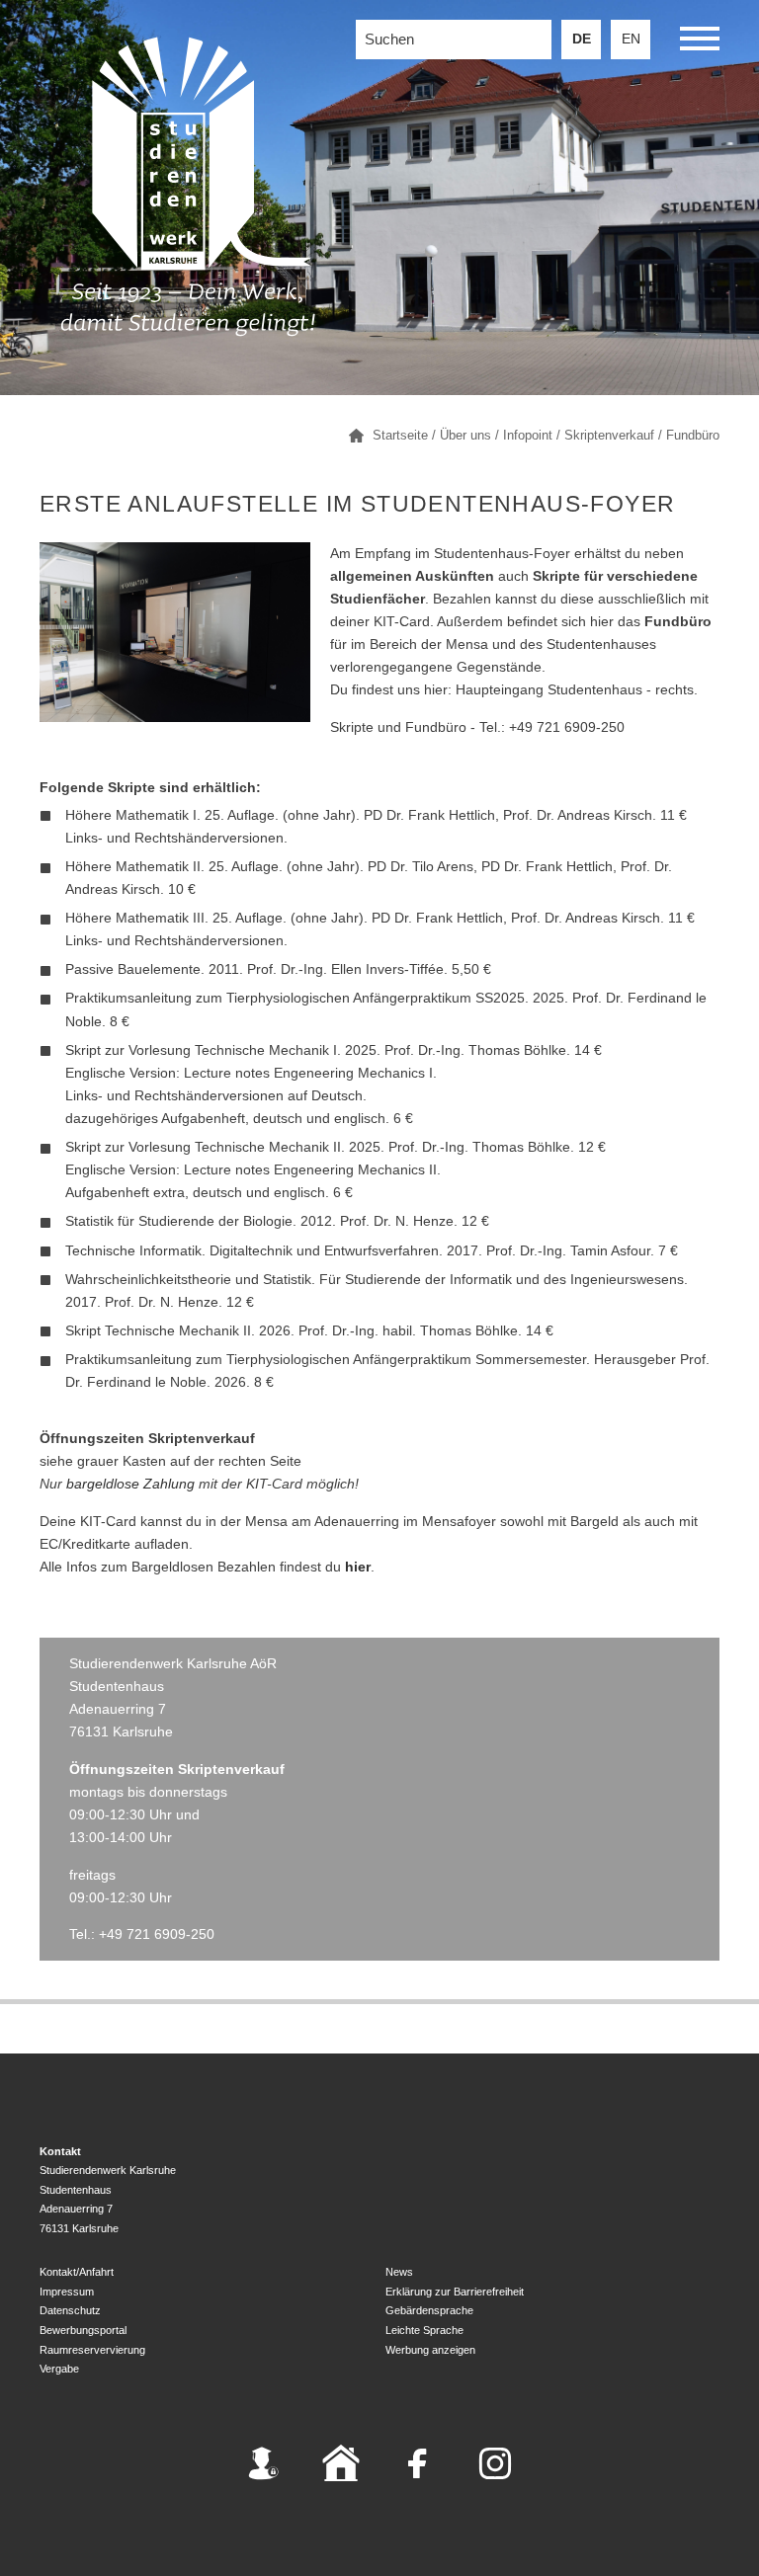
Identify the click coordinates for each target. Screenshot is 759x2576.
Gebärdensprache (429, 2310)
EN (631, 39)
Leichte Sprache (424, 2330)
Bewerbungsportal (83, 2330)
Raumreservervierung (92, 2350)
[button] (700, 42)
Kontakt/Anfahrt (77, 2272)
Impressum (67, 2292)
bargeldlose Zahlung (130, 1484)
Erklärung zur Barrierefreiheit (455, 2292)
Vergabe (59, 2369)
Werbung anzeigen (430, 2350)
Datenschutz (70, 2310)
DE (582, 39)
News (399, 2272)
